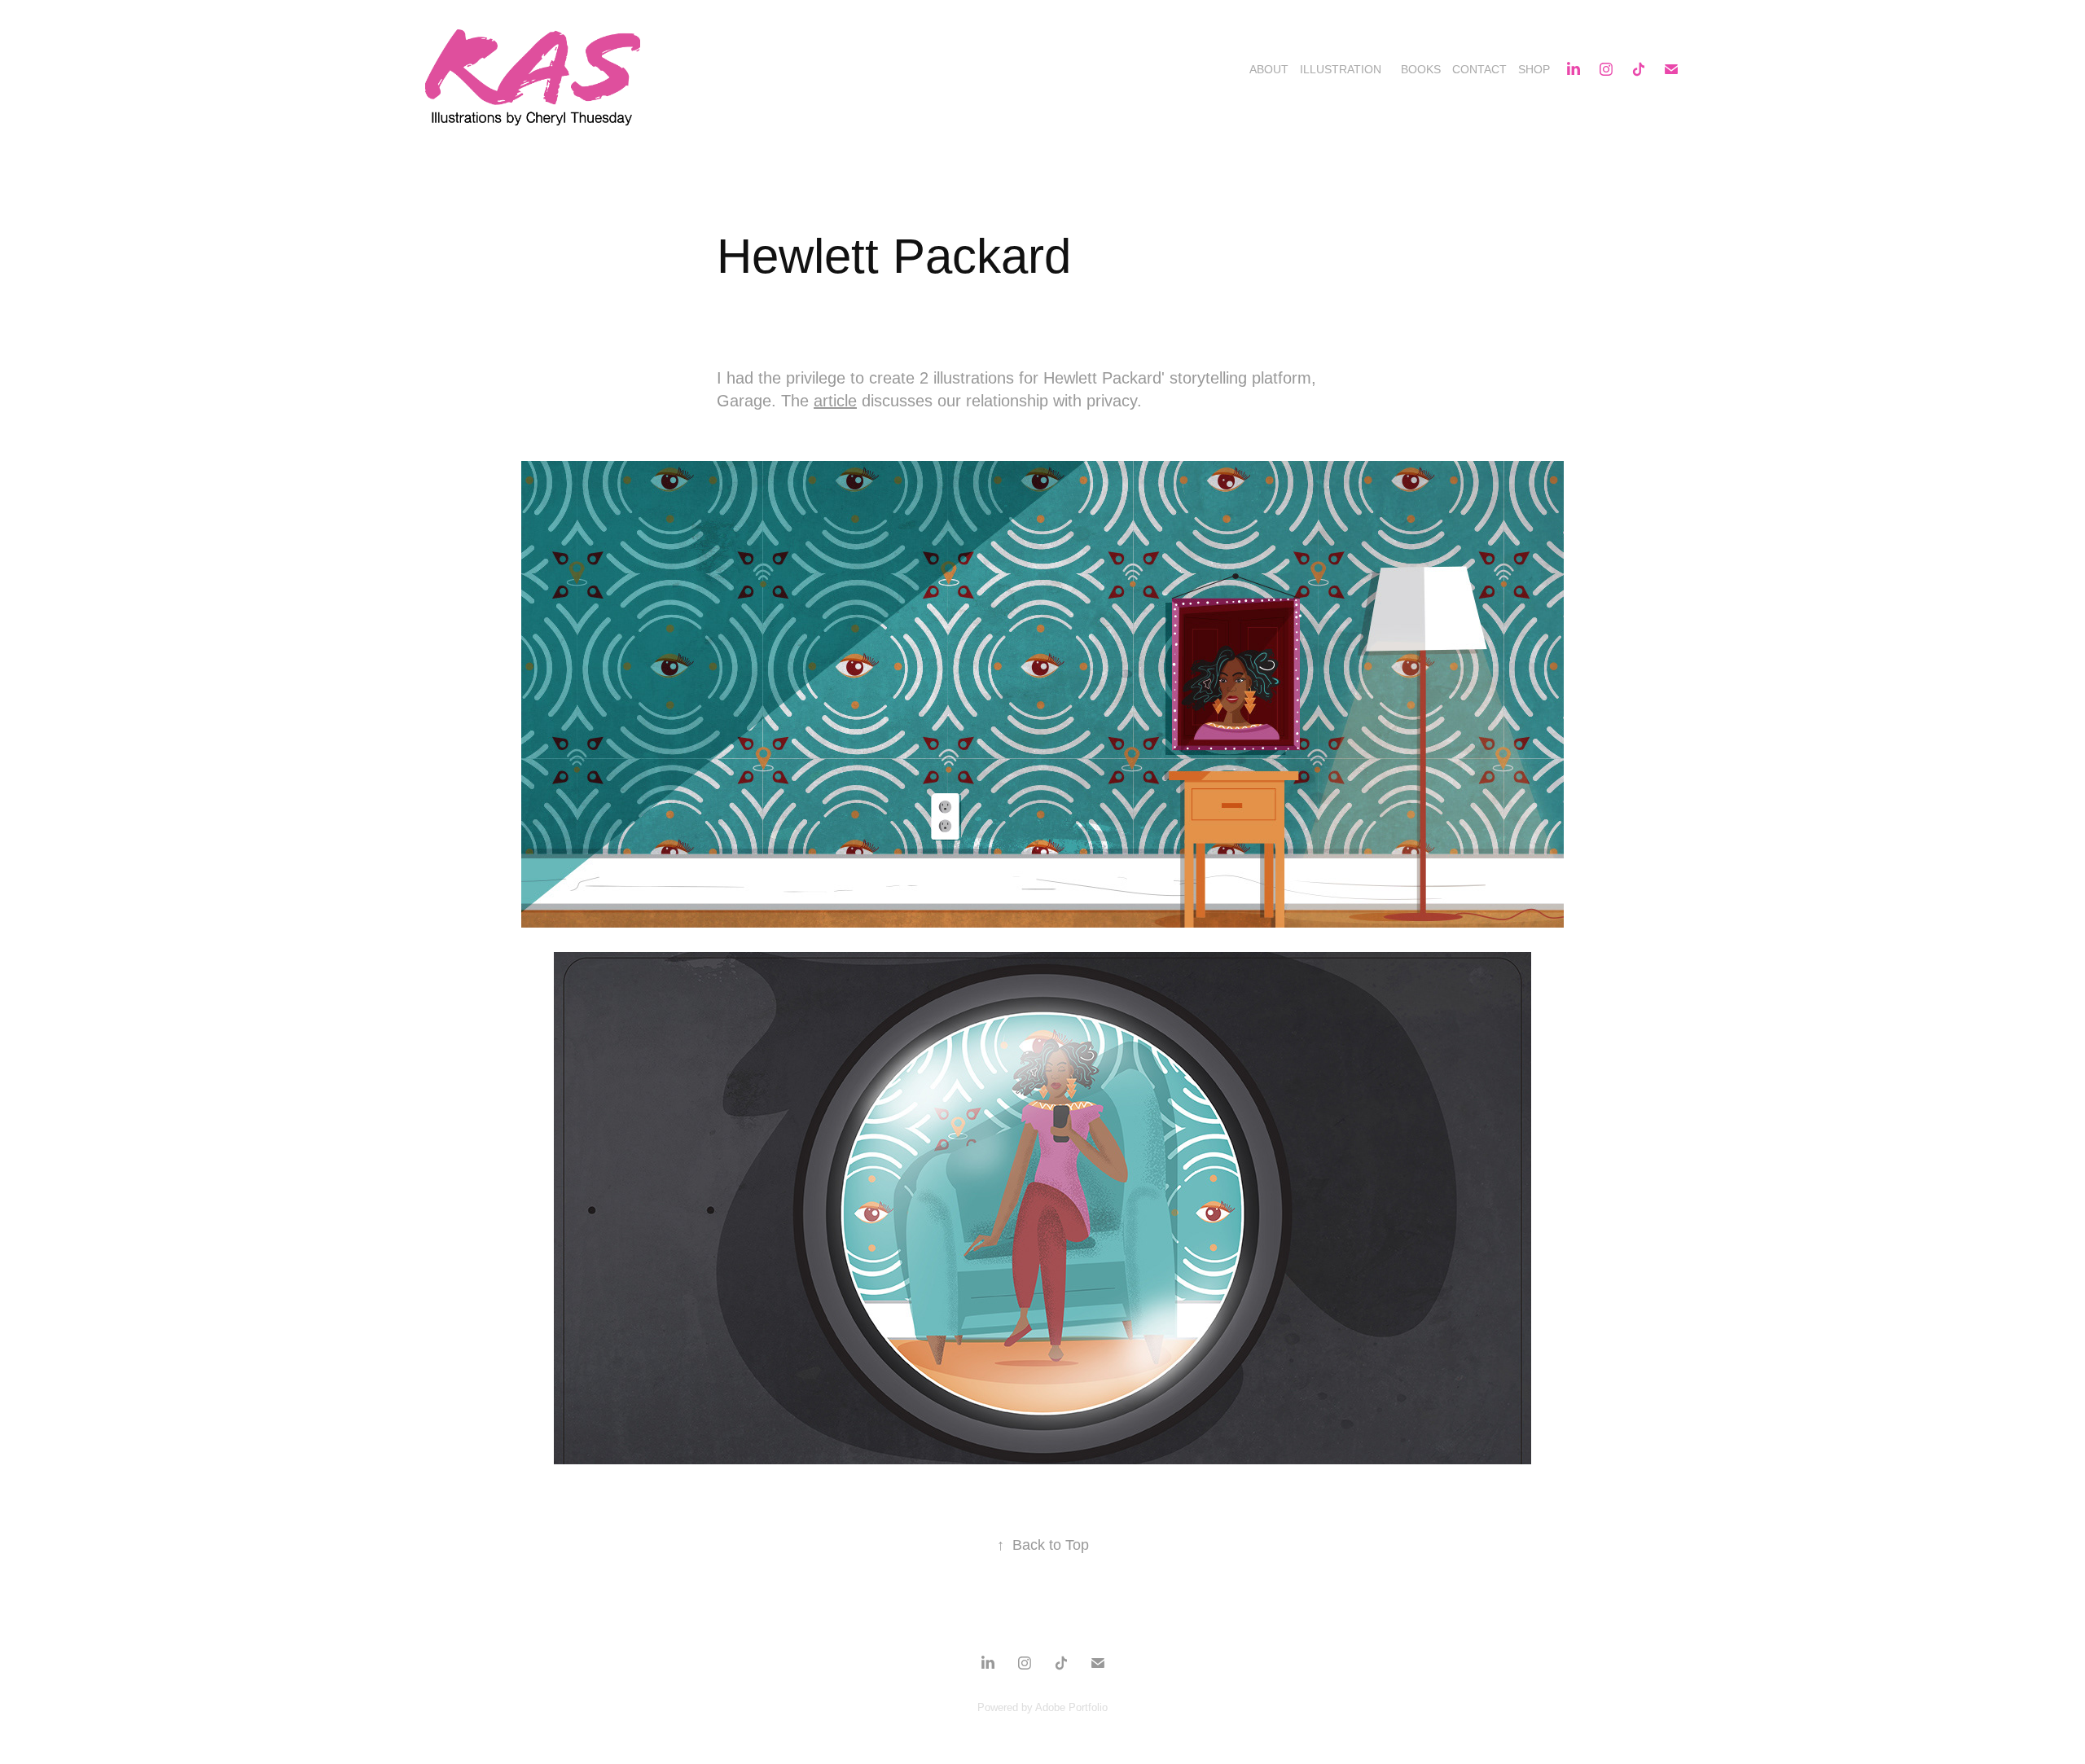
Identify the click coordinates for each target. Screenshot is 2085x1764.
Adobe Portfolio (1071, 1707)
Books (1421, 69)
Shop (1534, 69)
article (835, 401)
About (1269, 69)
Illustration (1341, 69)
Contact (1479, 69)
